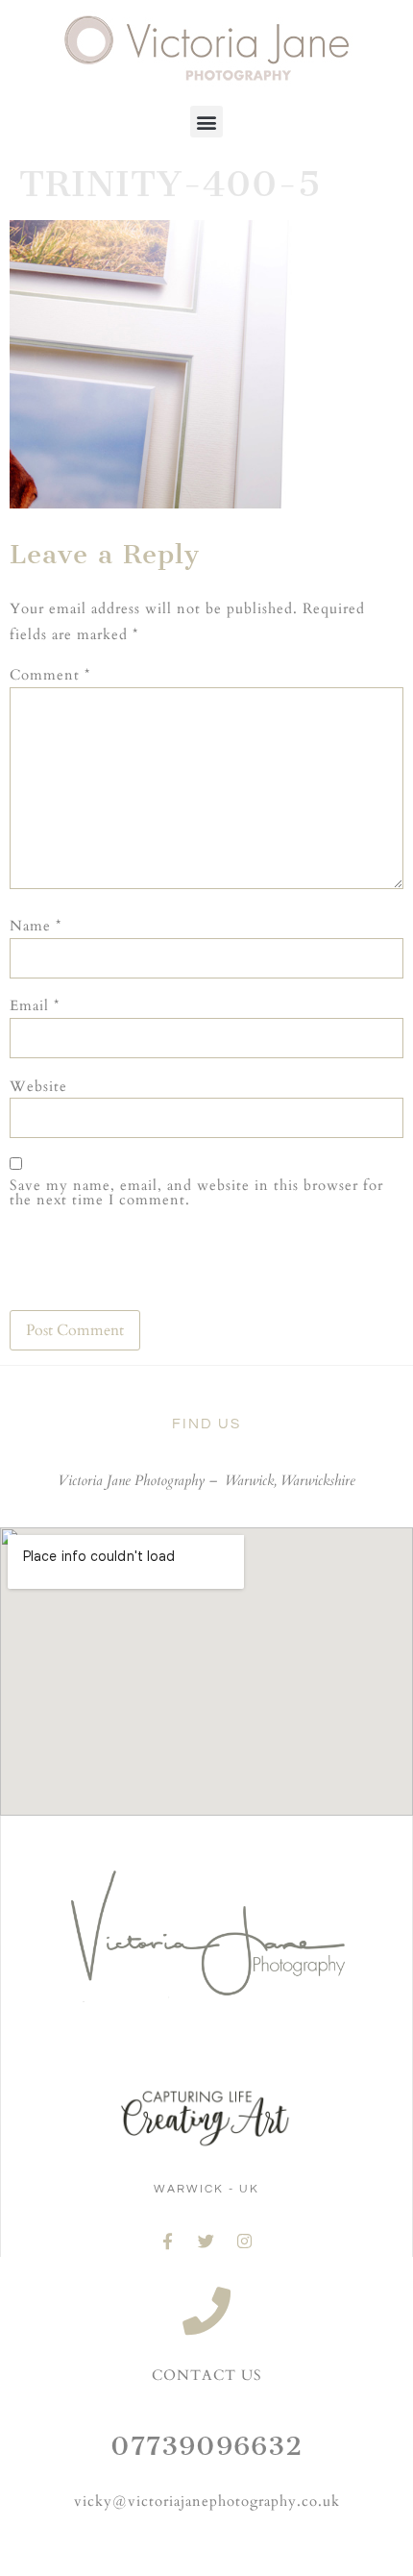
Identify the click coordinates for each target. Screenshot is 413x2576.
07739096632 (206, 2446)
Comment (50, 675)
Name (36, 926)
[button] (206, 122)
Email (35, 1006)
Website (38, 1087)
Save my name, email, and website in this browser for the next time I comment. (196, 1193)
